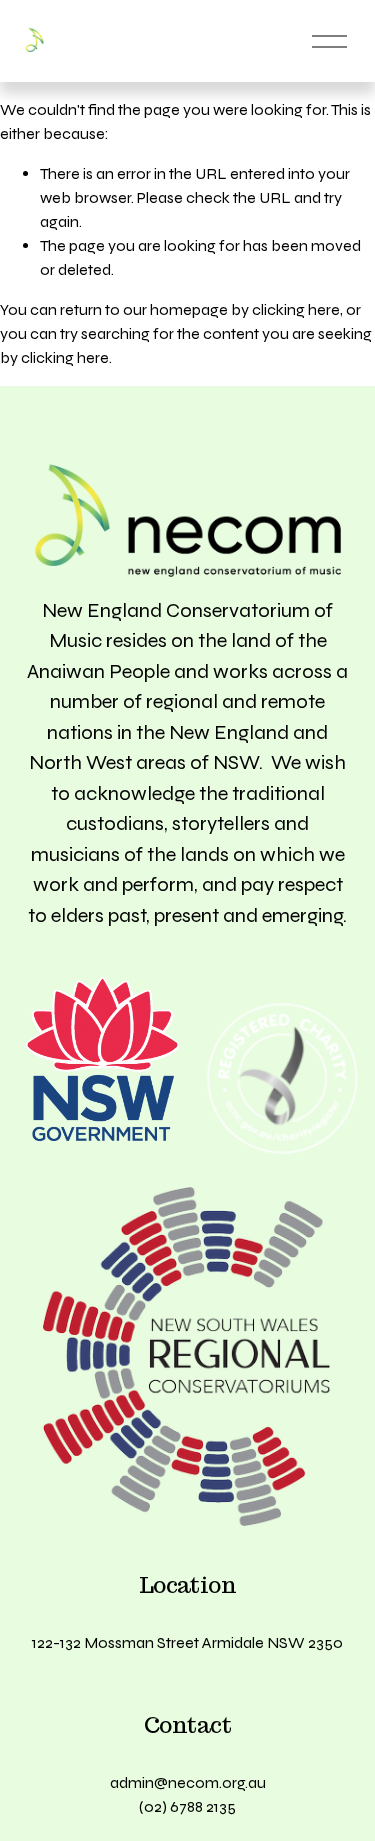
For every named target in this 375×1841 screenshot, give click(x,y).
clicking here (296, 309)
